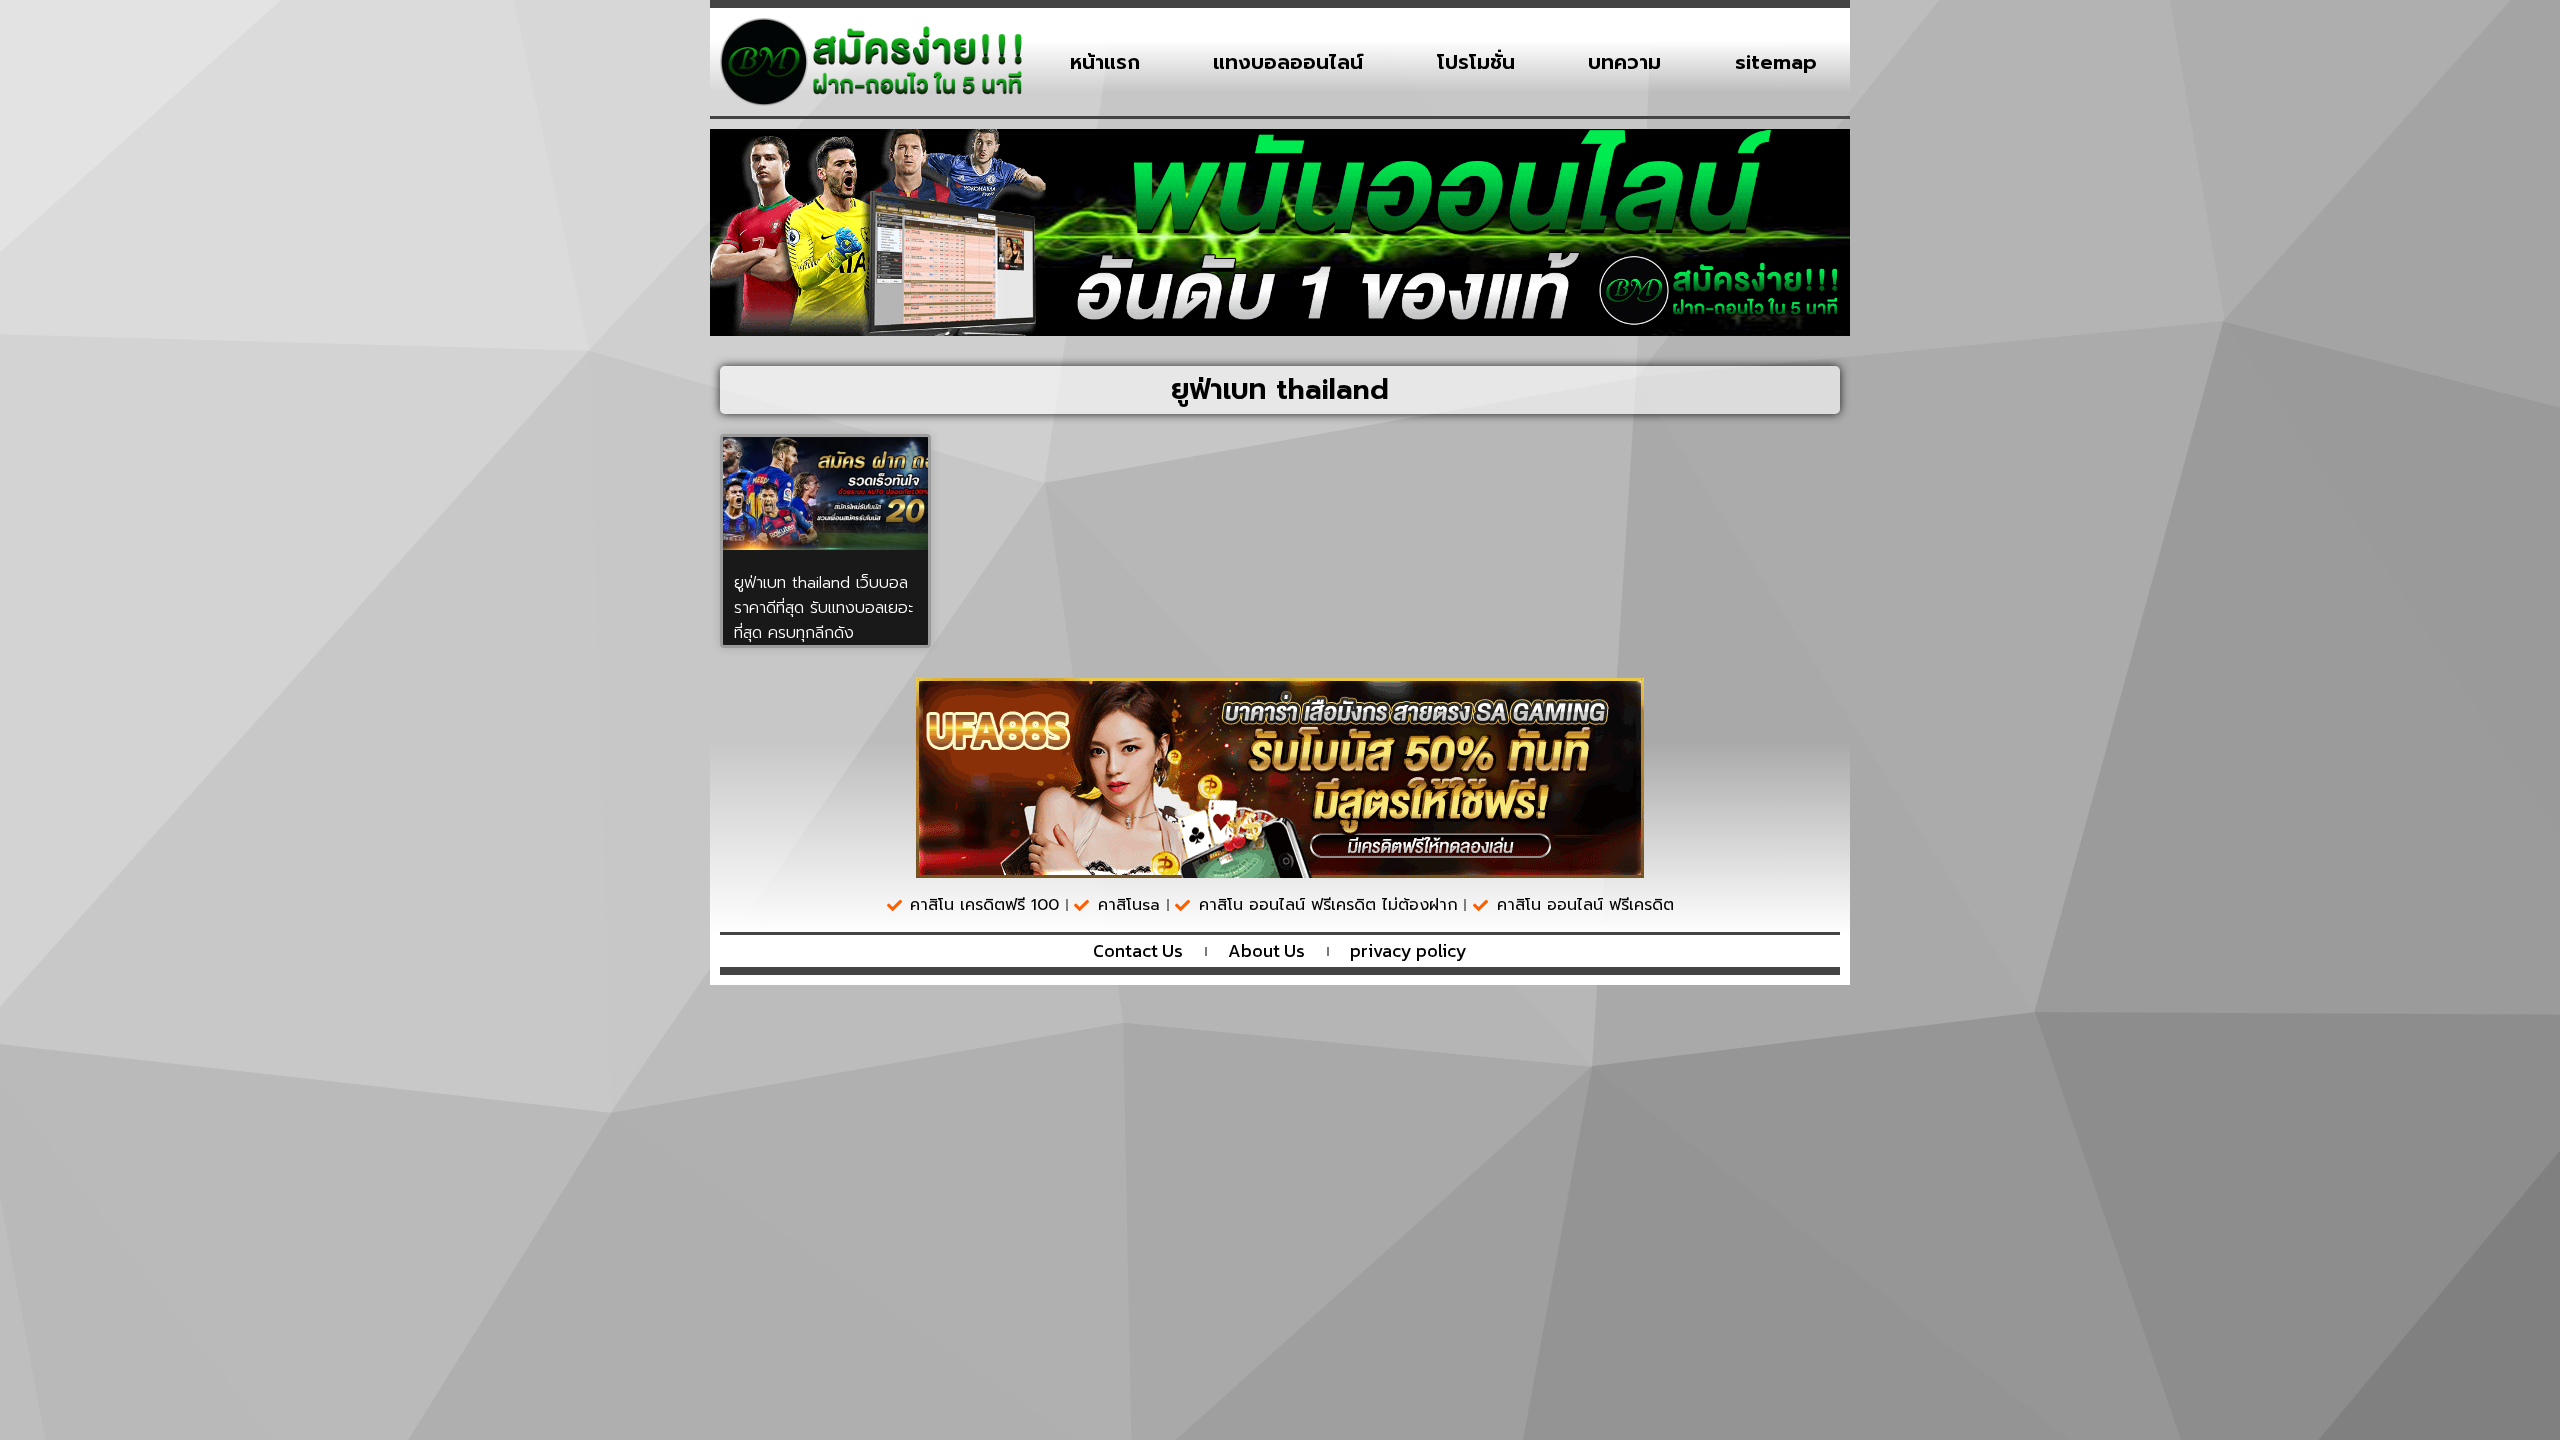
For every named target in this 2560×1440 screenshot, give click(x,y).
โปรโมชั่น (1476, 62)
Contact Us (1138, 951)
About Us (1266, 951)
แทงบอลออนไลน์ (1288, 62)
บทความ (1624, 62)
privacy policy (1408, 951)
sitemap (1776, 62)
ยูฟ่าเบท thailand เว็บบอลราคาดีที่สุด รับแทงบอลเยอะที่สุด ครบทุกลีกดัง (823, 608)
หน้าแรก (1105, 62)
